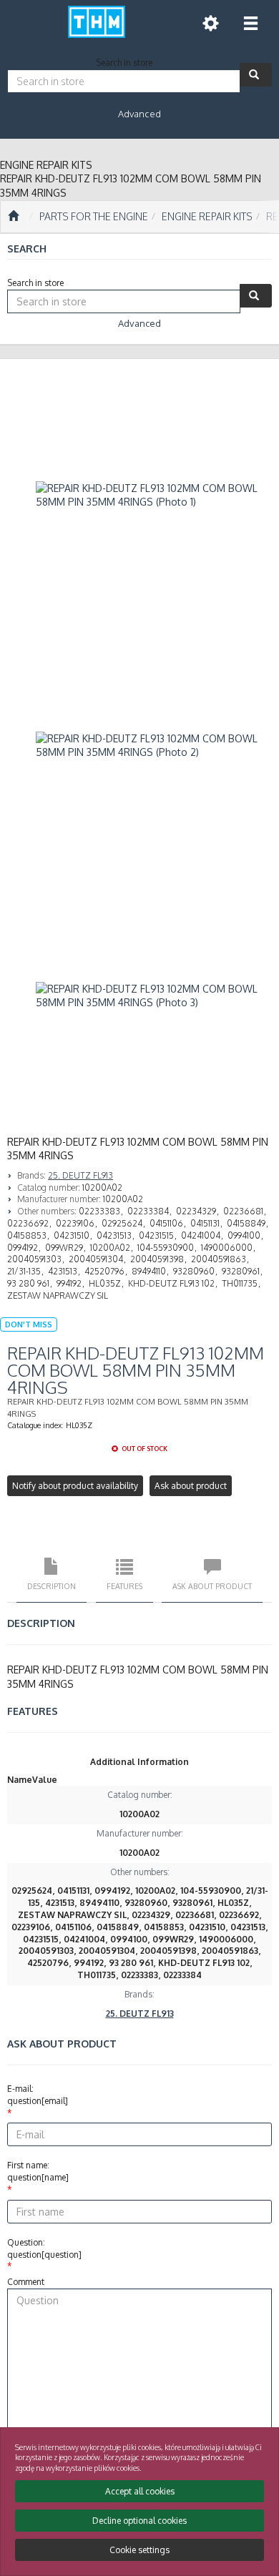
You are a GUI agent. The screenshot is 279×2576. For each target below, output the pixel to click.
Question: (44, 2248)
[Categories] (250, 23)
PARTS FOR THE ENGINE (94, 216)
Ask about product (191, 1486)
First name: (38, 2171)
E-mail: (38, 2095)
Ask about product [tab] (212, 1586)
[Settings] (210, 23)
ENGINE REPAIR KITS (207, 216)
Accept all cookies (140, 2491)
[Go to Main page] (13, 217)
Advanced (139, 114)
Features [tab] (124, 1586)
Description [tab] (52, 1586)
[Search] (256, 75)
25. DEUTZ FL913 (80, 1175)
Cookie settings (139, 2550)
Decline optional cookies (139, 2521)
